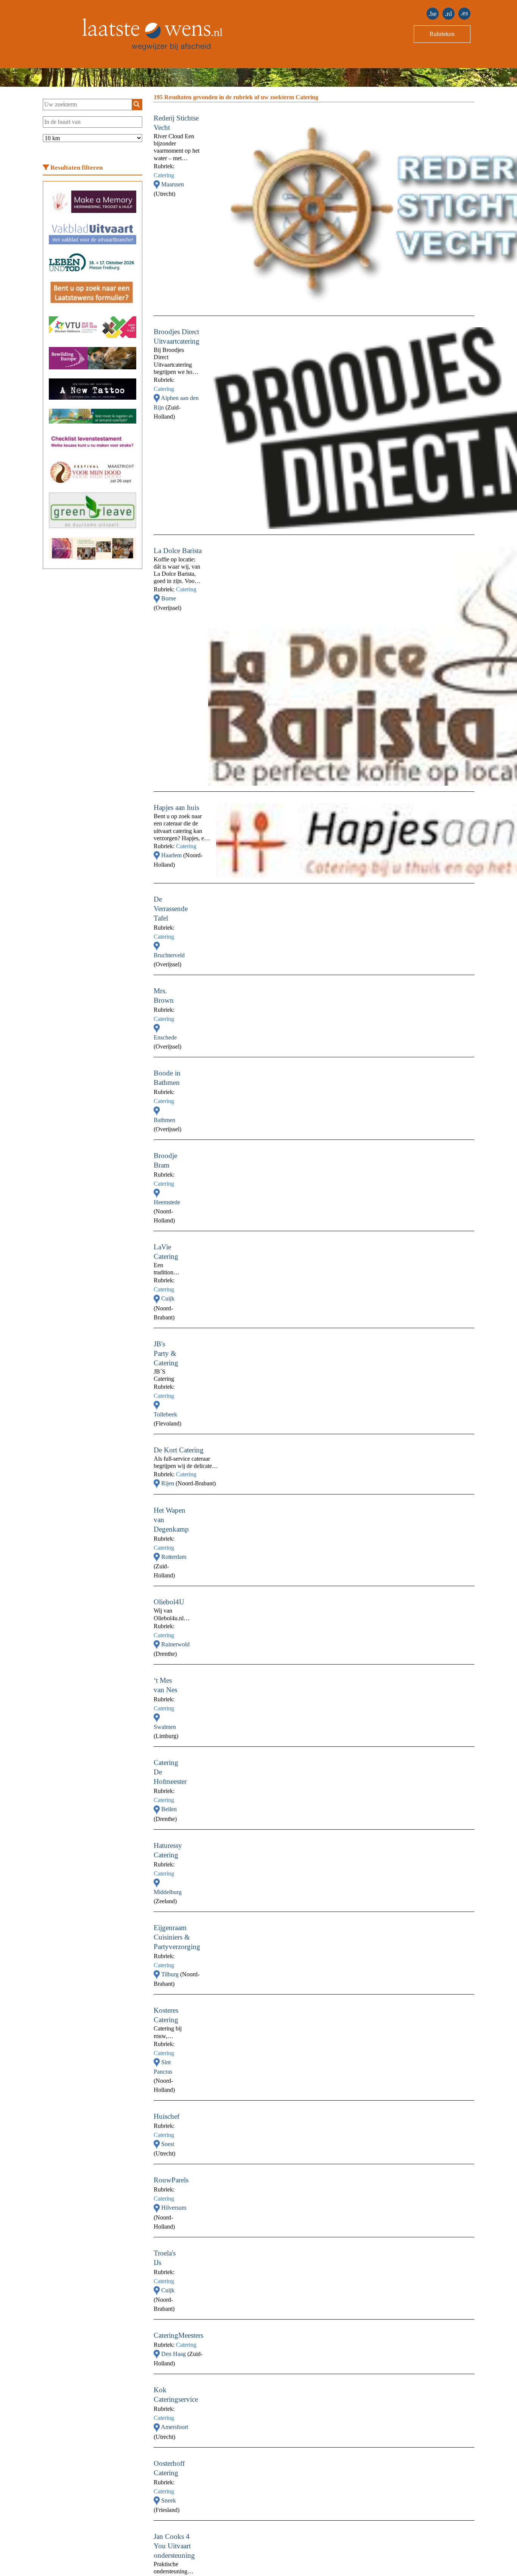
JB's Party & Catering (166, 1353)
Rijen (168, 1483)
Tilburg (171, 1974)
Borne (169, 598)
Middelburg (168, 1892)
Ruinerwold (175, 1644)
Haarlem (172, 855)
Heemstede (167, 1202)
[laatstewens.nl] (448, 14)
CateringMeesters (178, 2335)
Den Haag (174, 2354)
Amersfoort (174, 2427)
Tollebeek (165, 1414)
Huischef (167, 2116)
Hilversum (174, 2208)
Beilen (169, 1809)
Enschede (165, 1037)
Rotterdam (174, 1557)
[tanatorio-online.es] (464, 14)
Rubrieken (442, 34)
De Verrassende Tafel (171, 909)
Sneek (169, 2500)
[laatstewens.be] (433, 14)
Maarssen (173, 184)
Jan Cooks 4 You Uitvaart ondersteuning (174, 2546)
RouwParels (171, 2180)
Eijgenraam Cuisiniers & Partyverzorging (177, 1937)
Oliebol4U (169, 1602)
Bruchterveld (169, 955)
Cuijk (168, 1298)
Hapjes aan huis (176, 807)
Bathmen (164, 1120)
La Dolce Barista (178, 551)
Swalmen (165, 1727)
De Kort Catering (179, 1450)
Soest (168, 2144)
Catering (164, 175)
